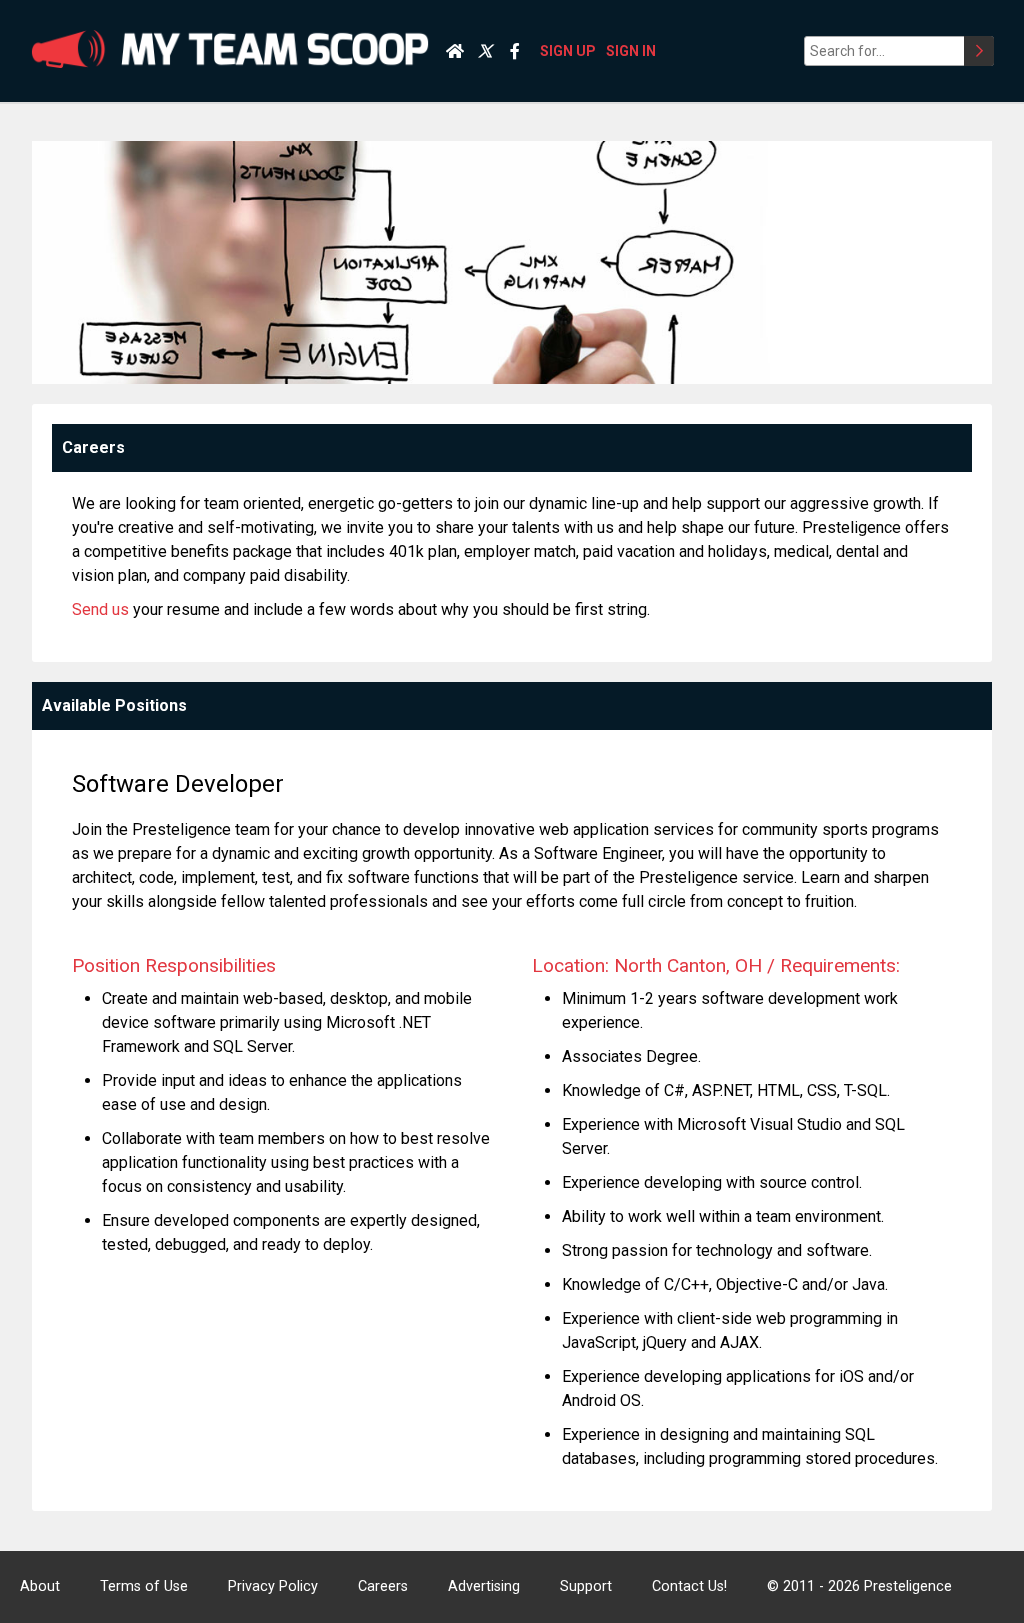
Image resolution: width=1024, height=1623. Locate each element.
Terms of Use (144, 1586)
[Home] (455, 51)
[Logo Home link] (230, 51)
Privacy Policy (273, 1586)
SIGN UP (568, 51)
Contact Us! (689, 1586)
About (40, 1586)
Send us (100, 609)
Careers (383, 1586)
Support (586, 1586)
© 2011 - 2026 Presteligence (859, 1586)
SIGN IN (631, 51)
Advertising (484, 1586)
